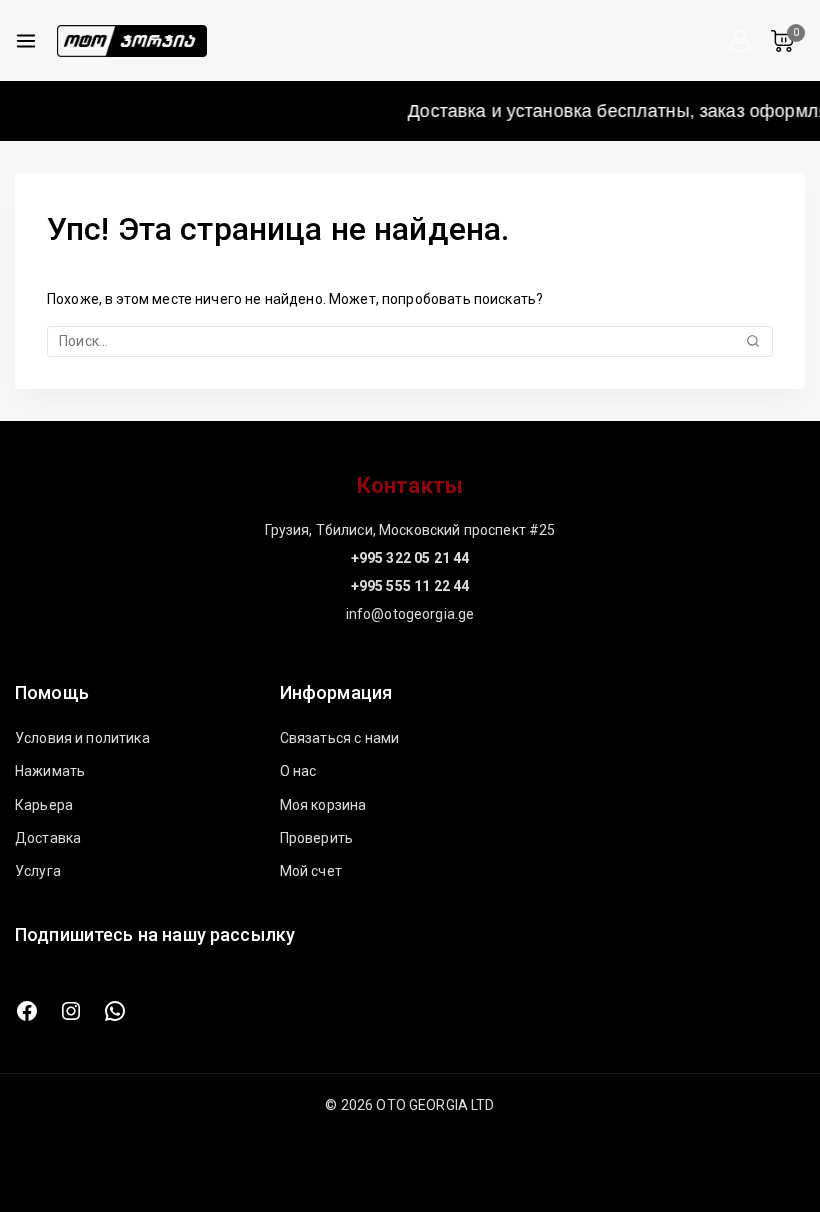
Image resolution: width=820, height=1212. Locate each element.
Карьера (44, 805)
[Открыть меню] (26, 41)
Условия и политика (82, 738)
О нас (298, 771)
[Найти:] (410, 341)
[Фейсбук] (27, 1011)
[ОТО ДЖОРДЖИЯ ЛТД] (132, 41)
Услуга (38, 871)
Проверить (316, 838)
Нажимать (50, 771)
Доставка (48, 838)
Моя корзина (323, 805)
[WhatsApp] (115, 1011)
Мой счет (311, 871)
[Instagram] (71, 1011)
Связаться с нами (339, 738)
